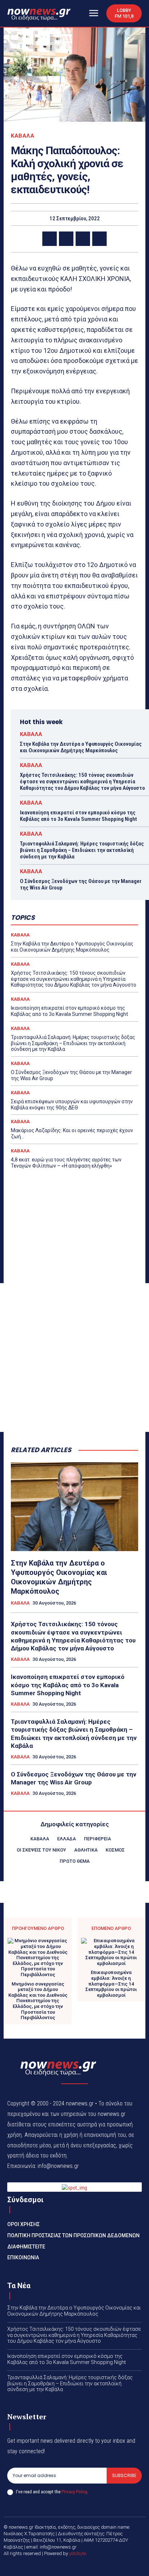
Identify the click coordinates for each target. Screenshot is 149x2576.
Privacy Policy (74, 2492)
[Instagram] (83, 2566)
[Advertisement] (74, 1358)
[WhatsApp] (99, 239)
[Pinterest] (83, 239)
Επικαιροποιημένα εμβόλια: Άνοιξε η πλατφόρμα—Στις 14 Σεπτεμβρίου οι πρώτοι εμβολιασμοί (111, 1984)
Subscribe (124, 2475)
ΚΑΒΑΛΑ (23, 136)
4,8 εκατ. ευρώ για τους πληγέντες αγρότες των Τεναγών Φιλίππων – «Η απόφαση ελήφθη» (66, 1163)
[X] (66, 239)
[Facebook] (50, 239)
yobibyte (78, 2553)
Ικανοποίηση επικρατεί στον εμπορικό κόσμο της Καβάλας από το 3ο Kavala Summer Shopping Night (78, 816)
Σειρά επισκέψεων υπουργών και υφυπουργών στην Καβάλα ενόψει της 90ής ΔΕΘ (72, 1105)
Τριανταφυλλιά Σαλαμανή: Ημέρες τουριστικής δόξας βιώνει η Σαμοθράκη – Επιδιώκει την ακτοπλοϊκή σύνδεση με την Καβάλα (82, 850)
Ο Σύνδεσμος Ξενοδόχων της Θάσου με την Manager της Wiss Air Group (74, 1778)
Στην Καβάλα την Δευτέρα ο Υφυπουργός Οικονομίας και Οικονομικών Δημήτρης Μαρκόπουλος (81, 747)
